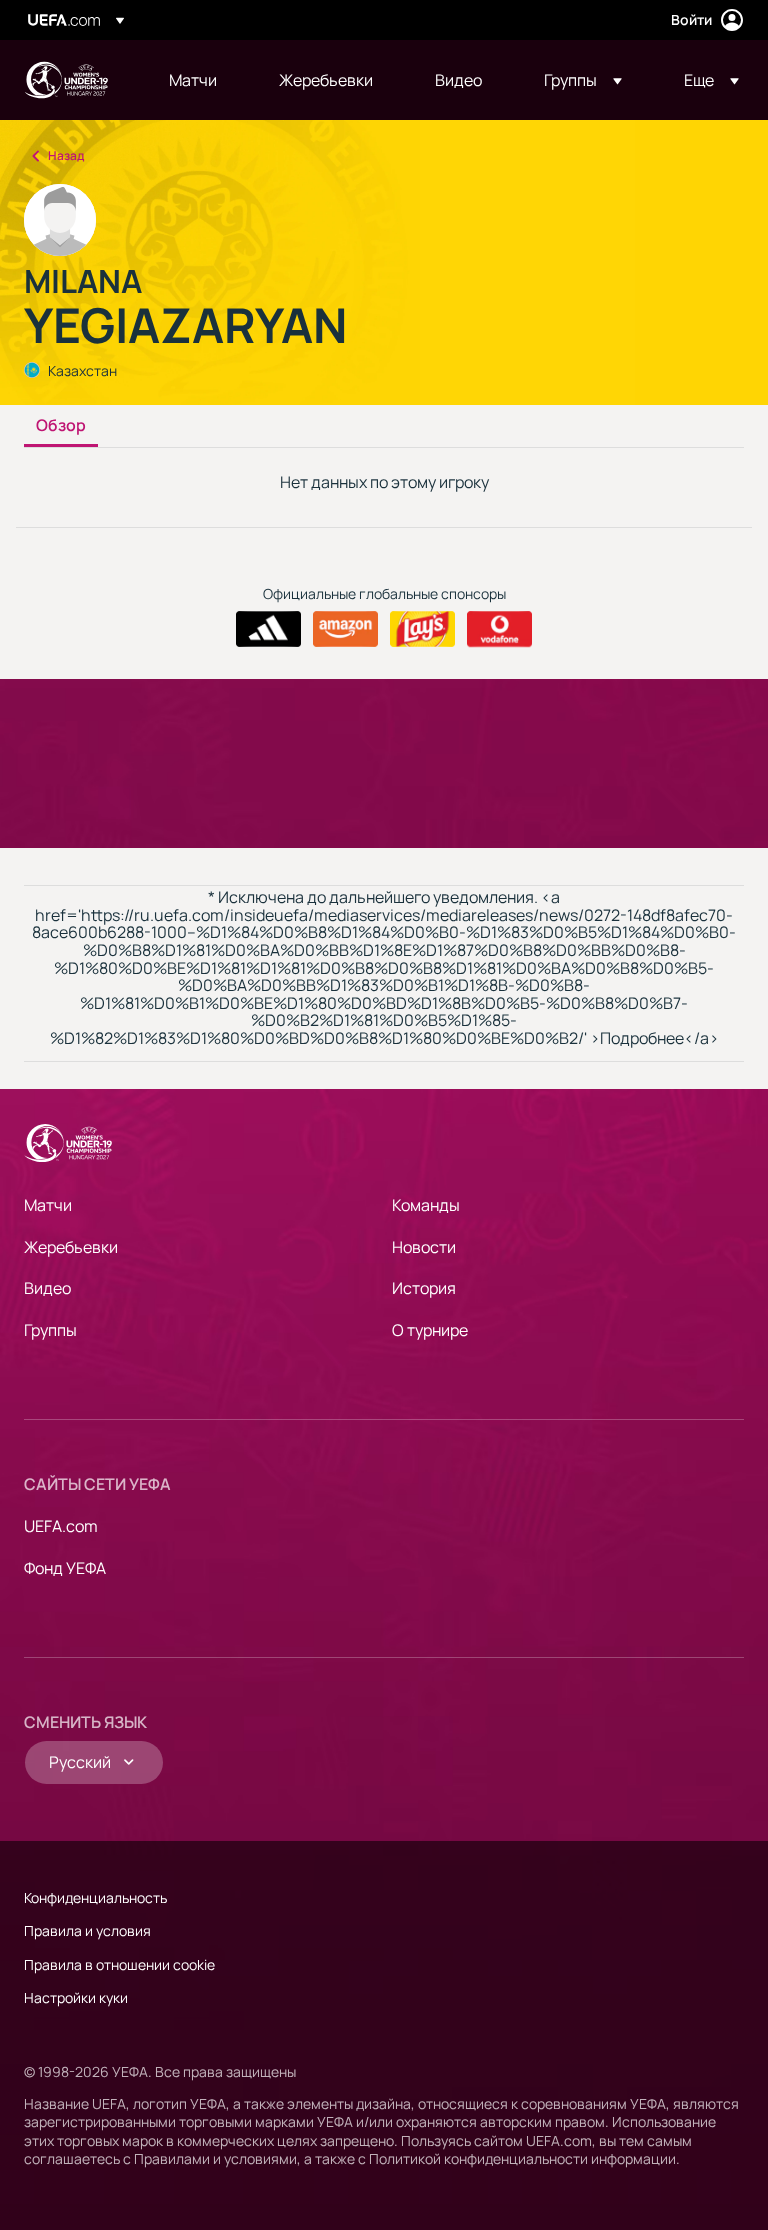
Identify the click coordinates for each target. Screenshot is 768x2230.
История (424, 1288)
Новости (424, 1247)
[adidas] (268, 629)
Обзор (61, 426)
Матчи (48, 1205)
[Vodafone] (499, 629)
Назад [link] (66, 155)
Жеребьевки (71, 1247)
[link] (193, 80)
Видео (47, 1288)
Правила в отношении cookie (119, 1964)
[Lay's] (422, 629)
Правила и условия (87, 1930)
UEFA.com (61, 1526)
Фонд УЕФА (65, 1568)
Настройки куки (76, 1997)
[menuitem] (199, 80)
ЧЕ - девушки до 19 (66, 80)
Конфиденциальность (95, 1897)
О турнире (430, 1330)
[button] (583, 80)
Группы (50, 1330)
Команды (426, 1205)
